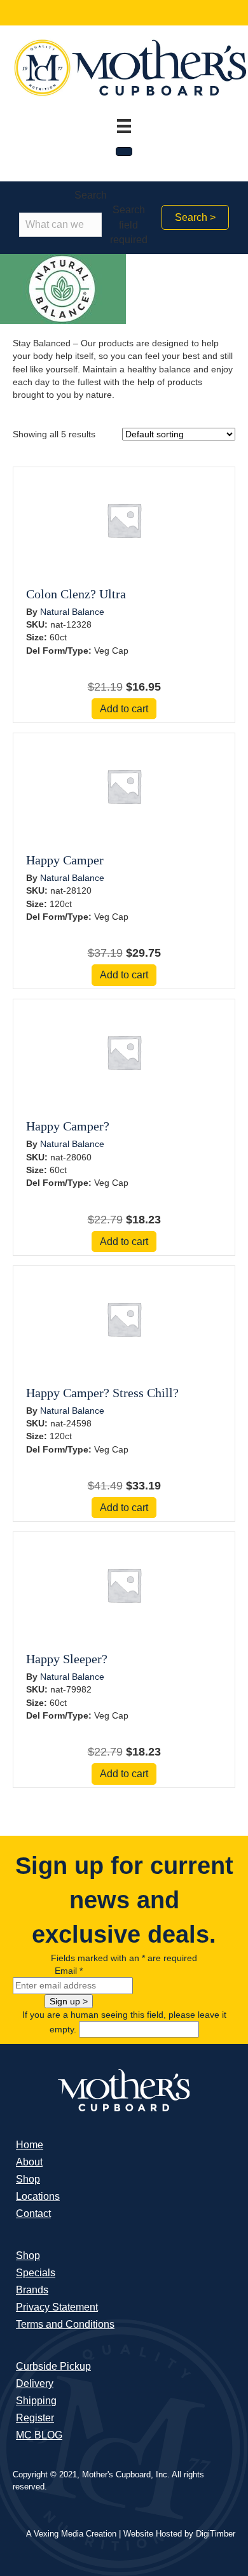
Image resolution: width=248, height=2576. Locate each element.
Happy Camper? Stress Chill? (102, 1393)
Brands (32, 2290)
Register (35, 2418)
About (29, 2162)
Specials (36, 2273)
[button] (195, 217)
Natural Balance (72, 612)
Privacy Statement (57, 2307)
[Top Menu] (124, 126)
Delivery (35, 2383)
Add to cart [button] (124, 709)
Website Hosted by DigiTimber (179, 2534)
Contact (33, 2214)
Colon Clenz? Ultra (76, 594)
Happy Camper (65, 860)
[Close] (124, 151)
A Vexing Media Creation (71, 2534)
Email (69, 1971)
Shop (28, 2179)
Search (91, 195)
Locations (38, 2196)
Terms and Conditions (65, 2324)
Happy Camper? (68, 1126)
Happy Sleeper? (67, 1659)
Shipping (36, 2401)
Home (30, 2145)
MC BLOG (39, 2435)
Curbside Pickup (53, 2366)
